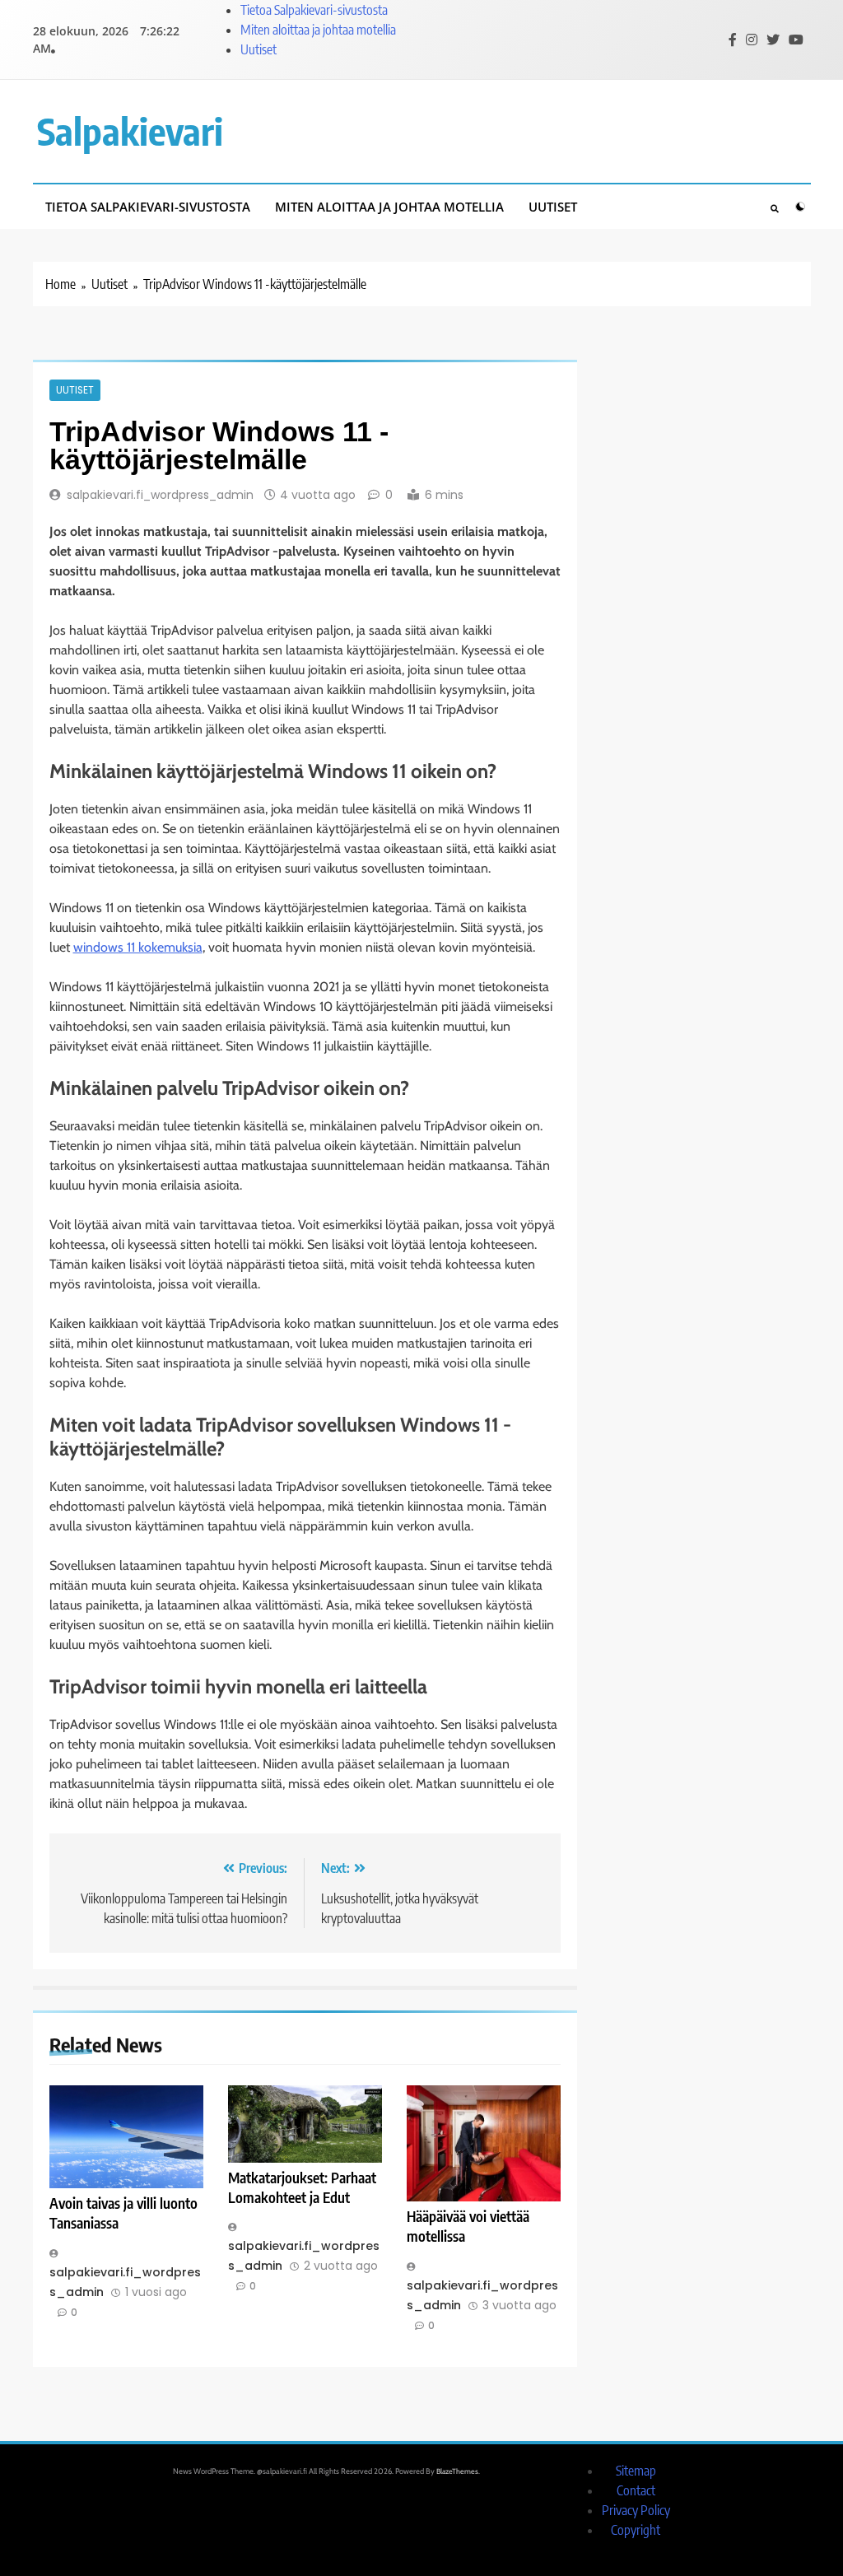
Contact (636, 2490)
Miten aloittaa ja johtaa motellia (318, 30)
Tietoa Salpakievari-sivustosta (314, 10)
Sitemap (636, 2471)
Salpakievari (130, 131)
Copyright (636, 2530)
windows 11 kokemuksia (138, 947)
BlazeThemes (457, 2471)
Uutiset (258, 49)
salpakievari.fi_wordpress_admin (160, 495)
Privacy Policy (636, 2510)
